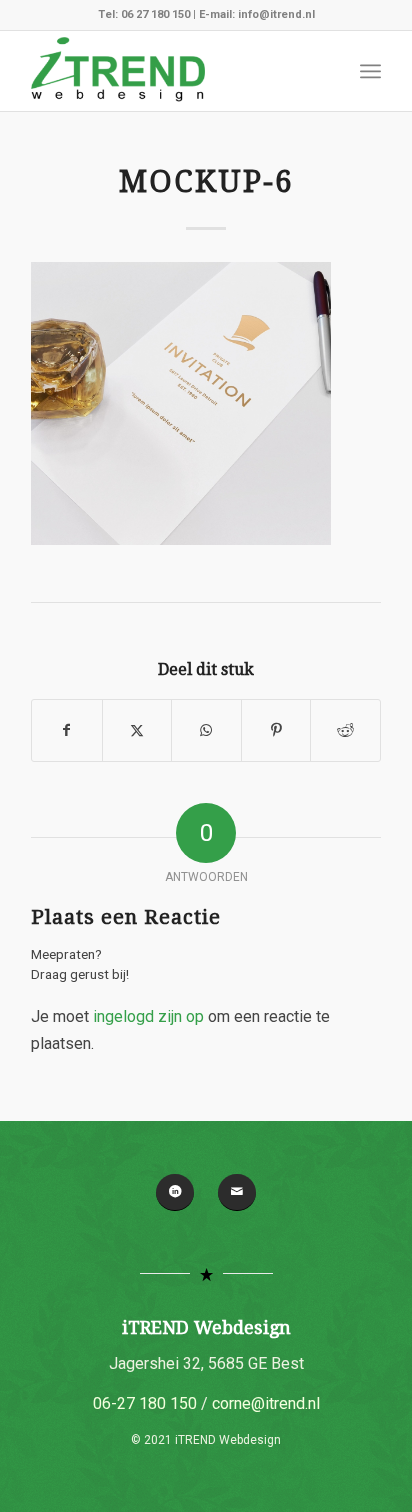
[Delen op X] (137, 730)
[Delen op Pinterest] (276, 730)
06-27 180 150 (145, 1403)
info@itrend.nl (276, 14)
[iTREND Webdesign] (171, 71)
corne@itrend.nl (266, 1403)
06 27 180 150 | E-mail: (179, 14)
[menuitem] (370, 71)
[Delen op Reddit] (345, 730)
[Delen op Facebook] (67, 730)
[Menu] (370, 71)
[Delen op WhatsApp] (206, 730)
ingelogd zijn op (148, 1016)
